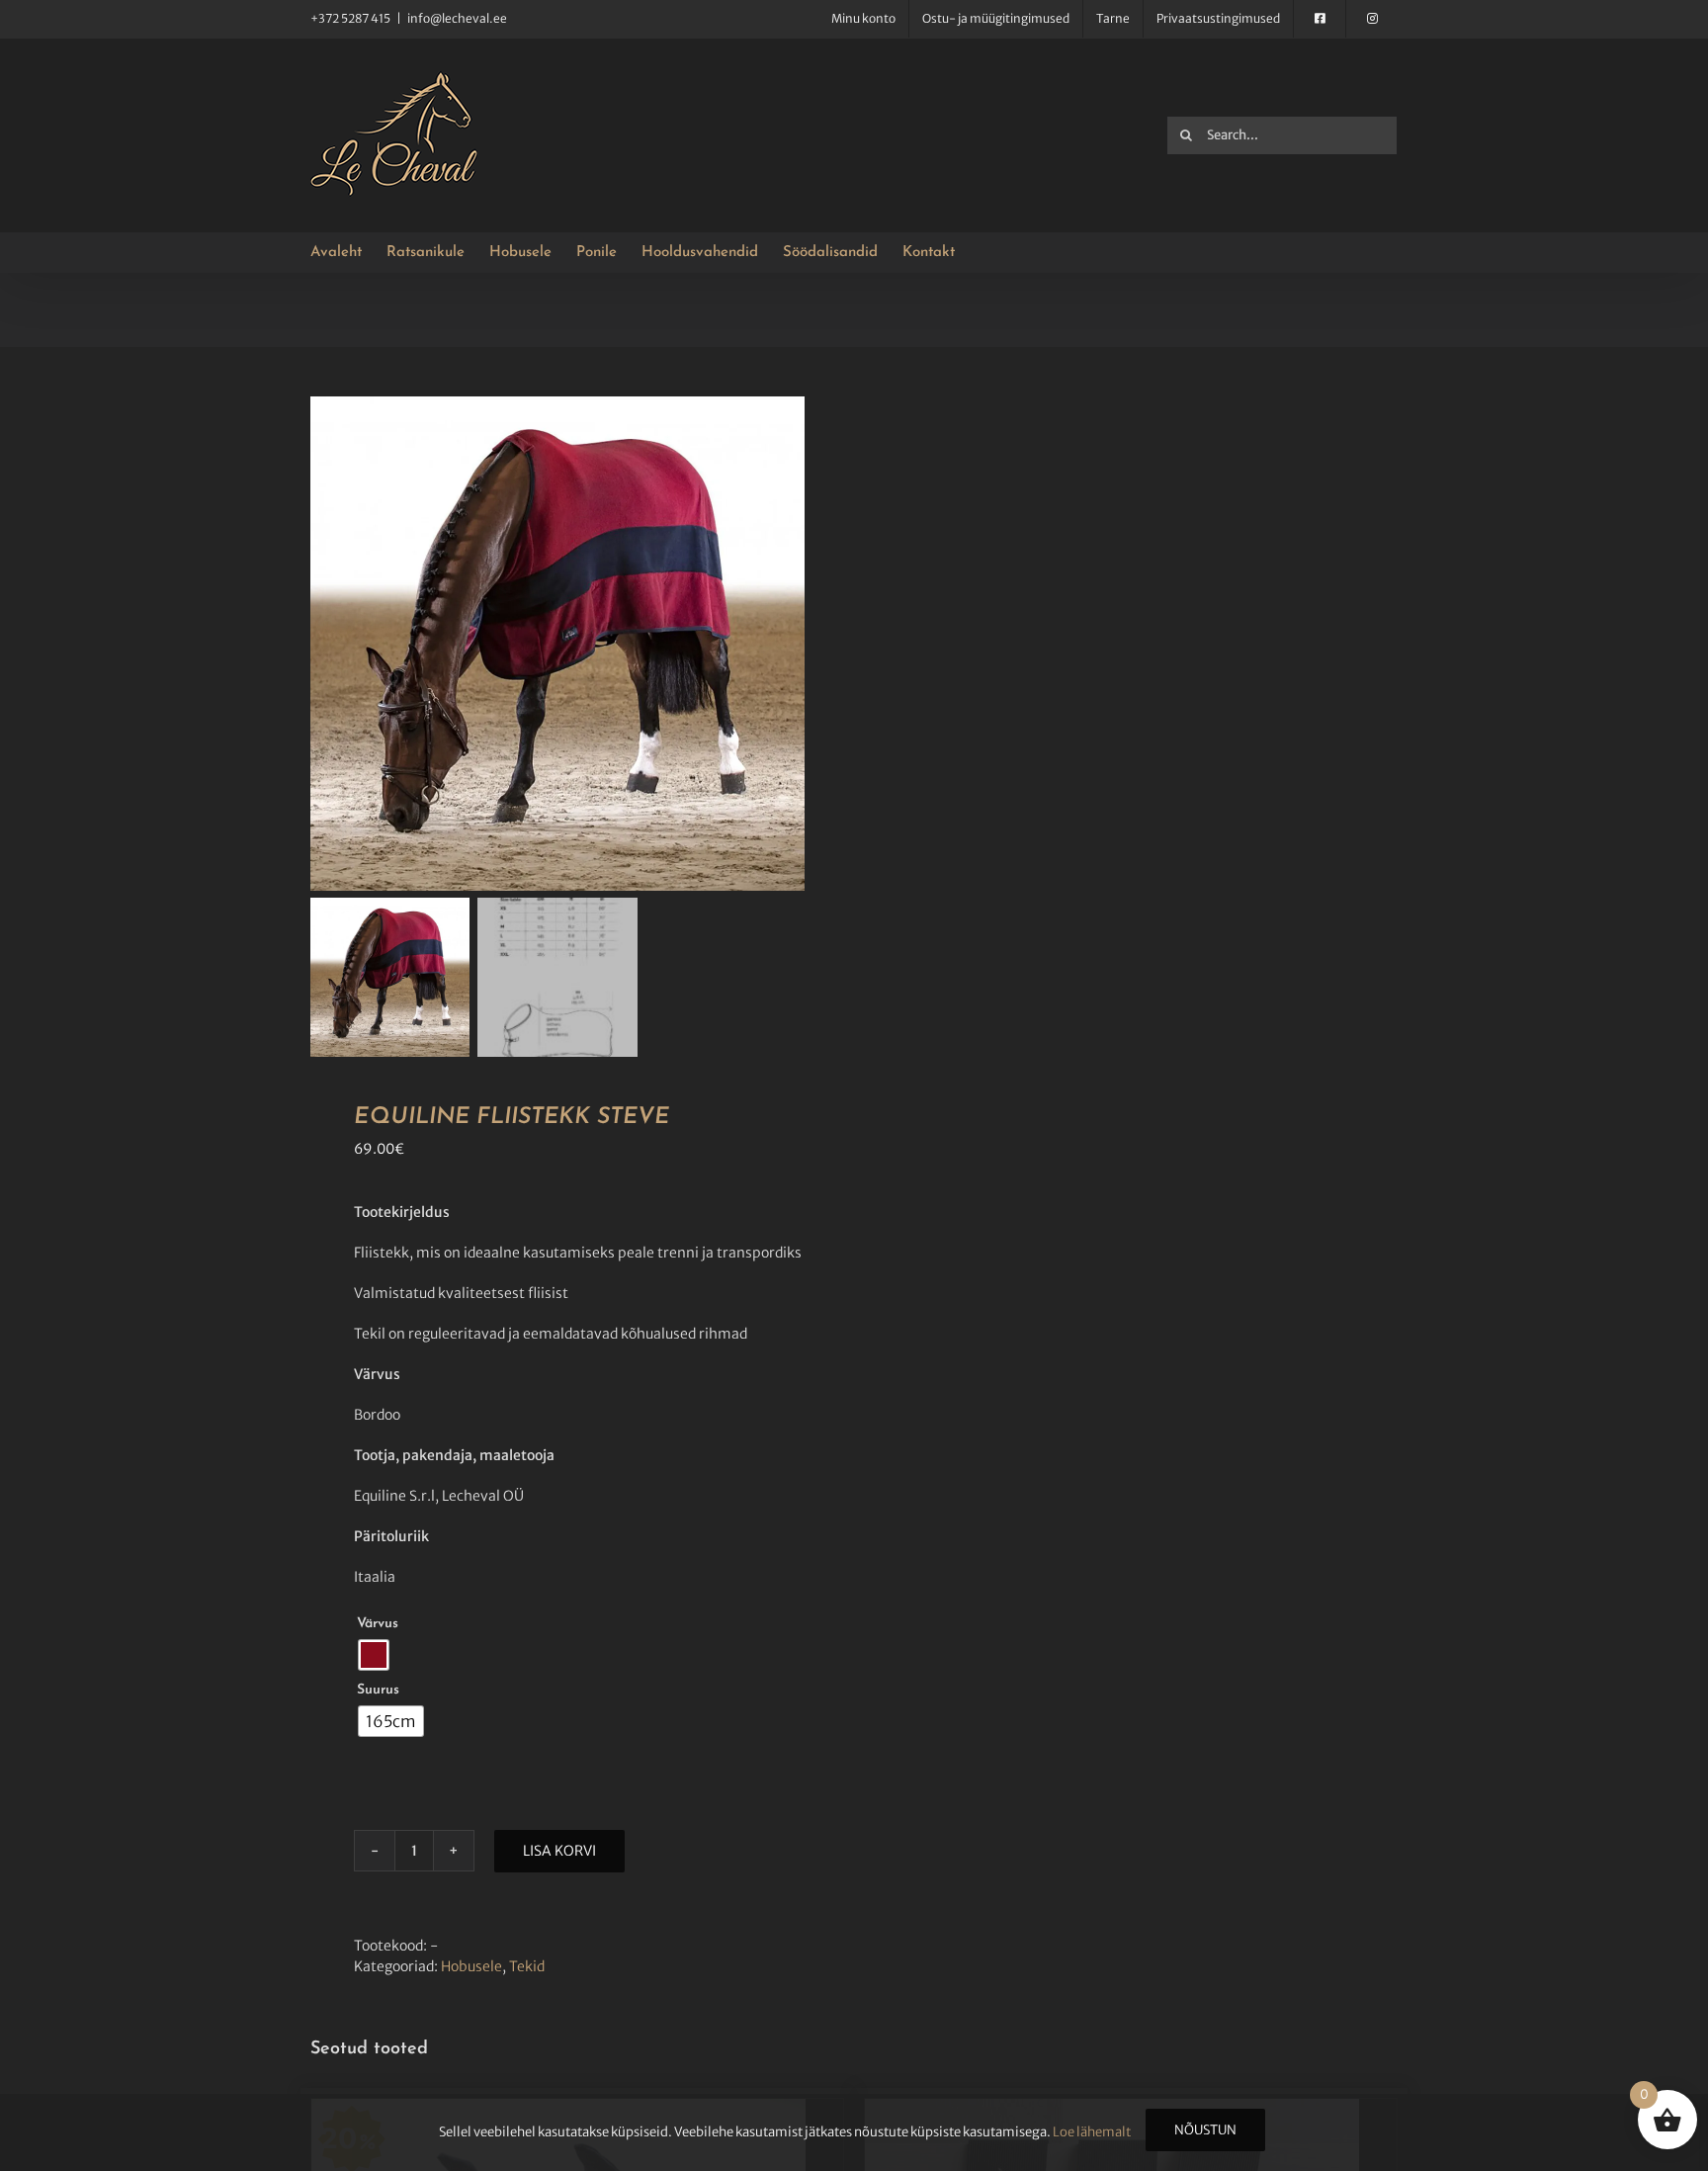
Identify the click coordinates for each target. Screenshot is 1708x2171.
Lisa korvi (559, 1851)
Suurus (378, 1690)
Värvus (378, 1624)
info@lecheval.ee (457, 18)
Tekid (527, 1966)
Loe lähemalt (1092, 2132)
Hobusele (471, 1966)
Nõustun (1205, 2130)
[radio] (374, 1655)
